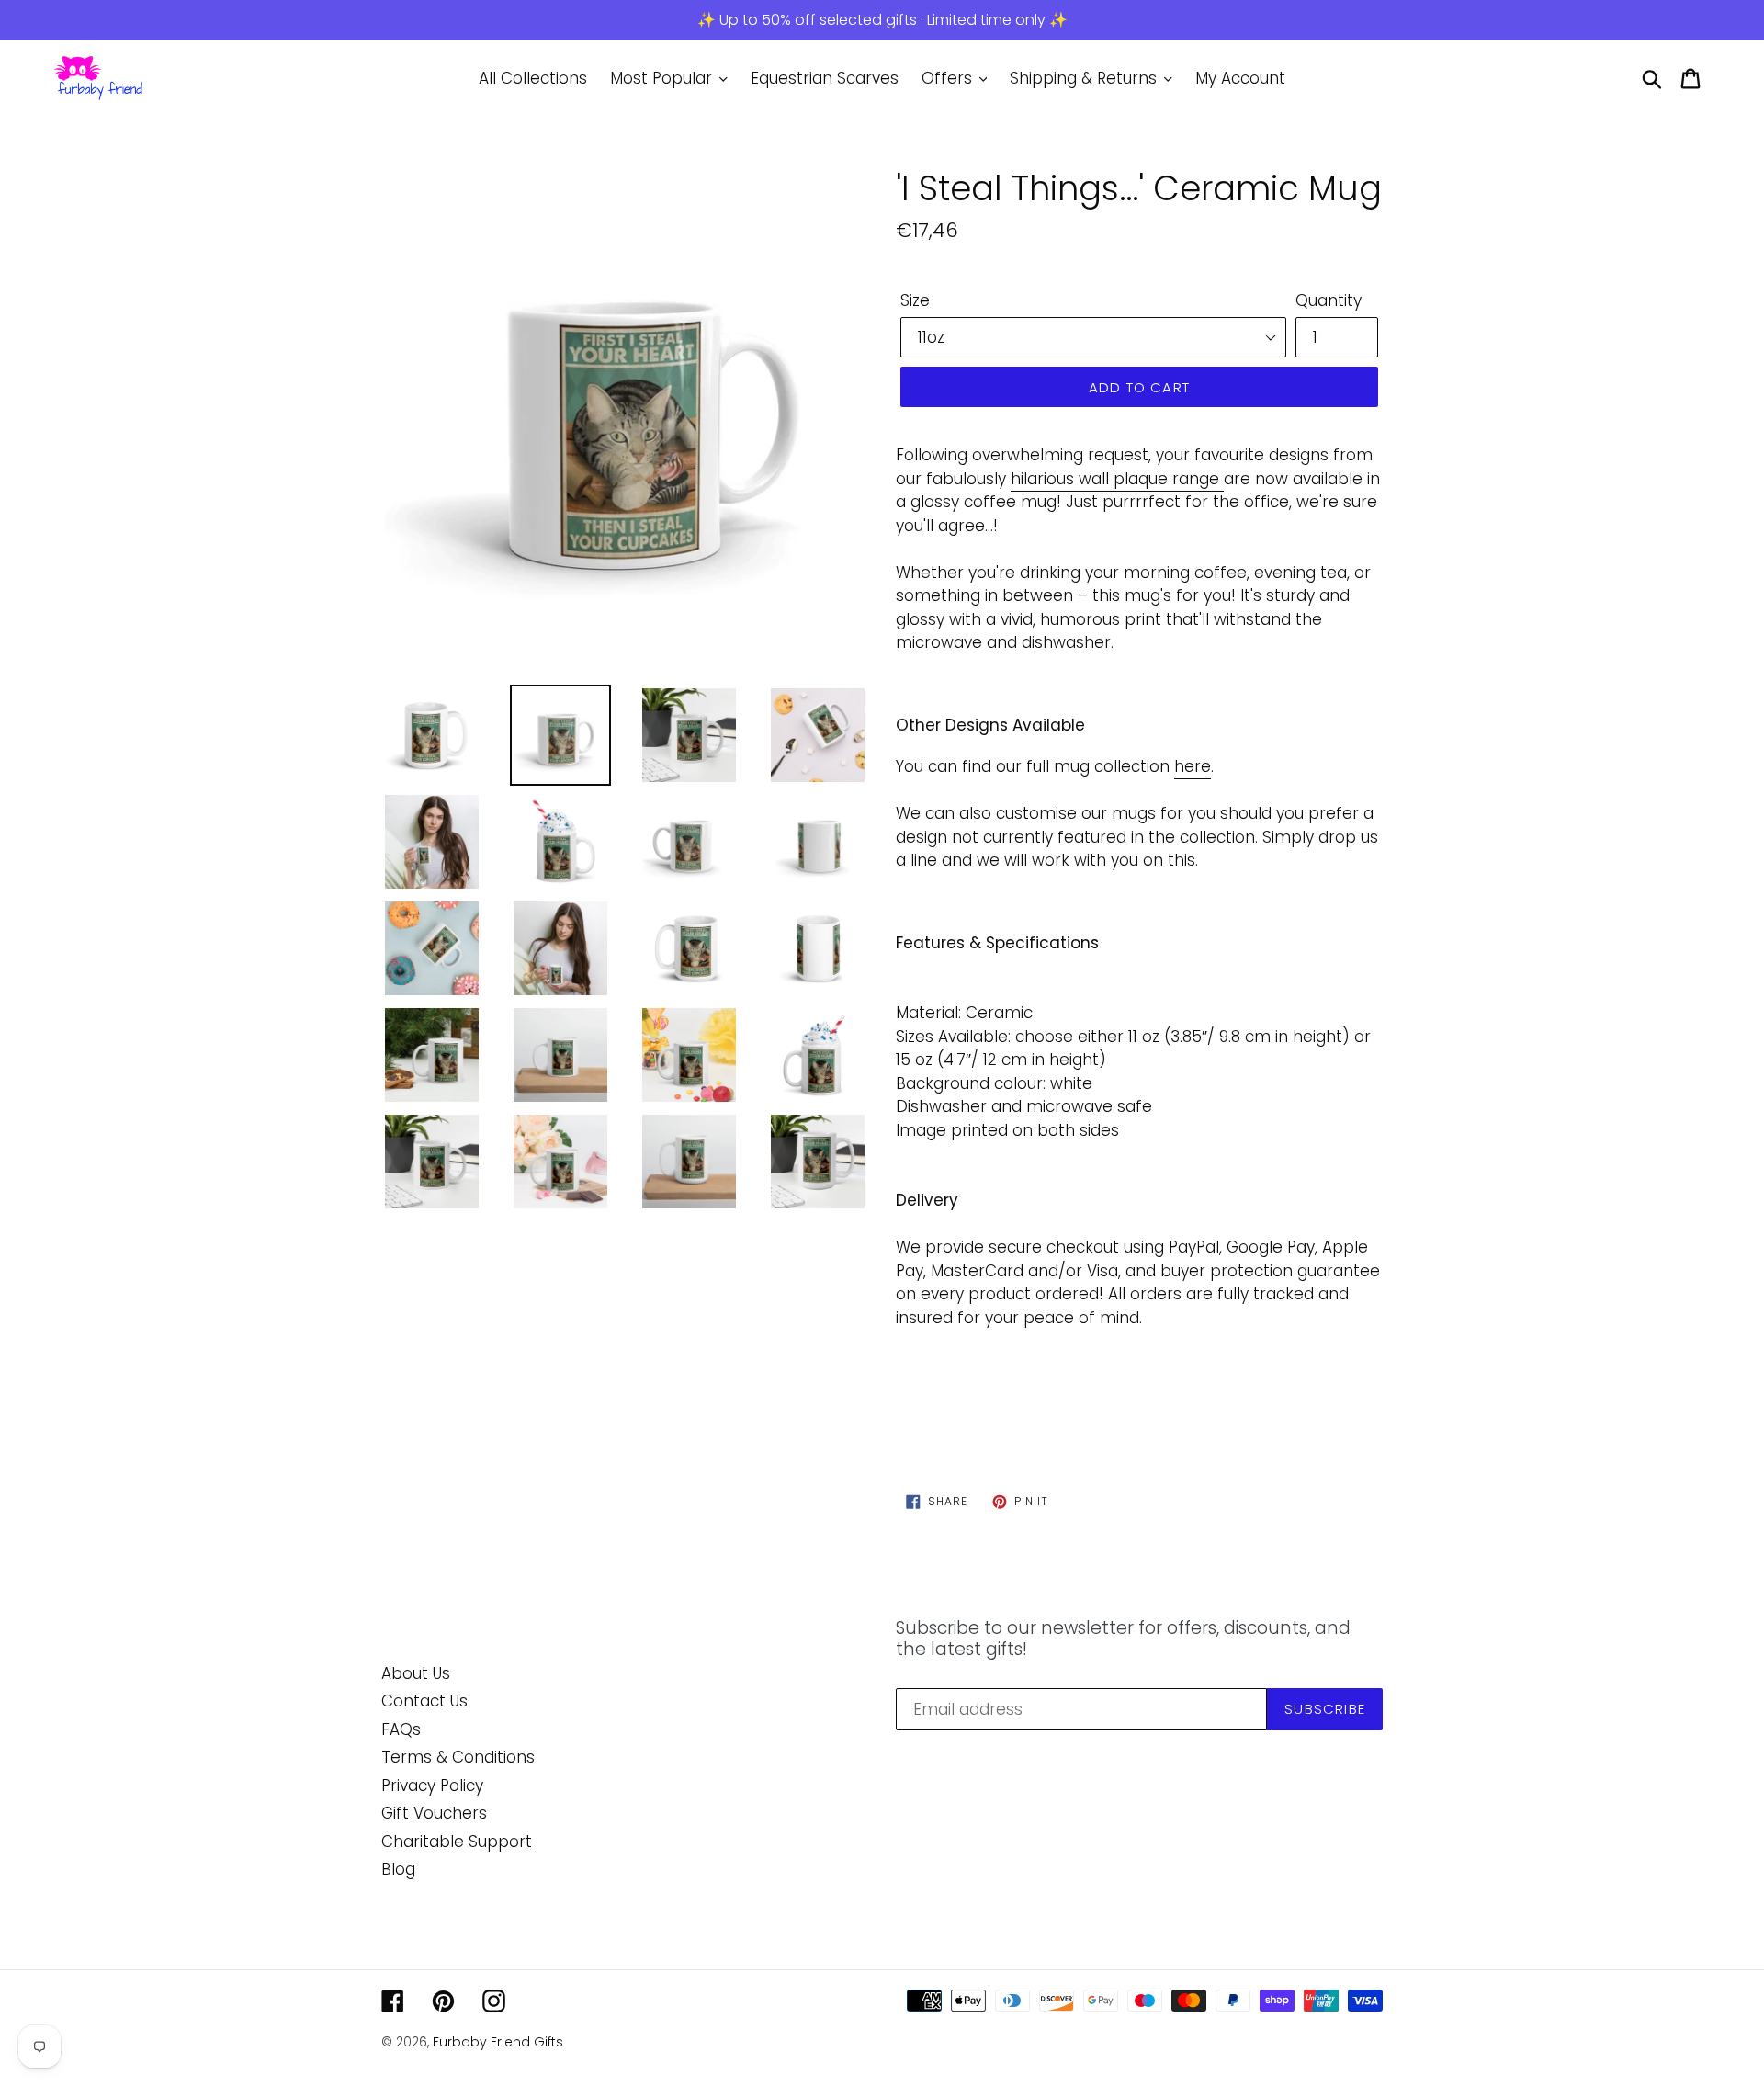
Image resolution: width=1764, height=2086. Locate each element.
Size (915, 300)
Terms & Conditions (458, 1757)
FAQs (401, 1729)
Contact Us (424, 1701)
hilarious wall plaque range (1115, 479)
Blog (398, 1869)
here (1193, 766)
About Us (416, 1673)
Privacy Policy (432, 1786)
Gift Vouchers (434, 1813)
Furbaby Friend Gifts (498, 2042)
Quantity (1329, 300)
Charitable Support (457, 1842)
